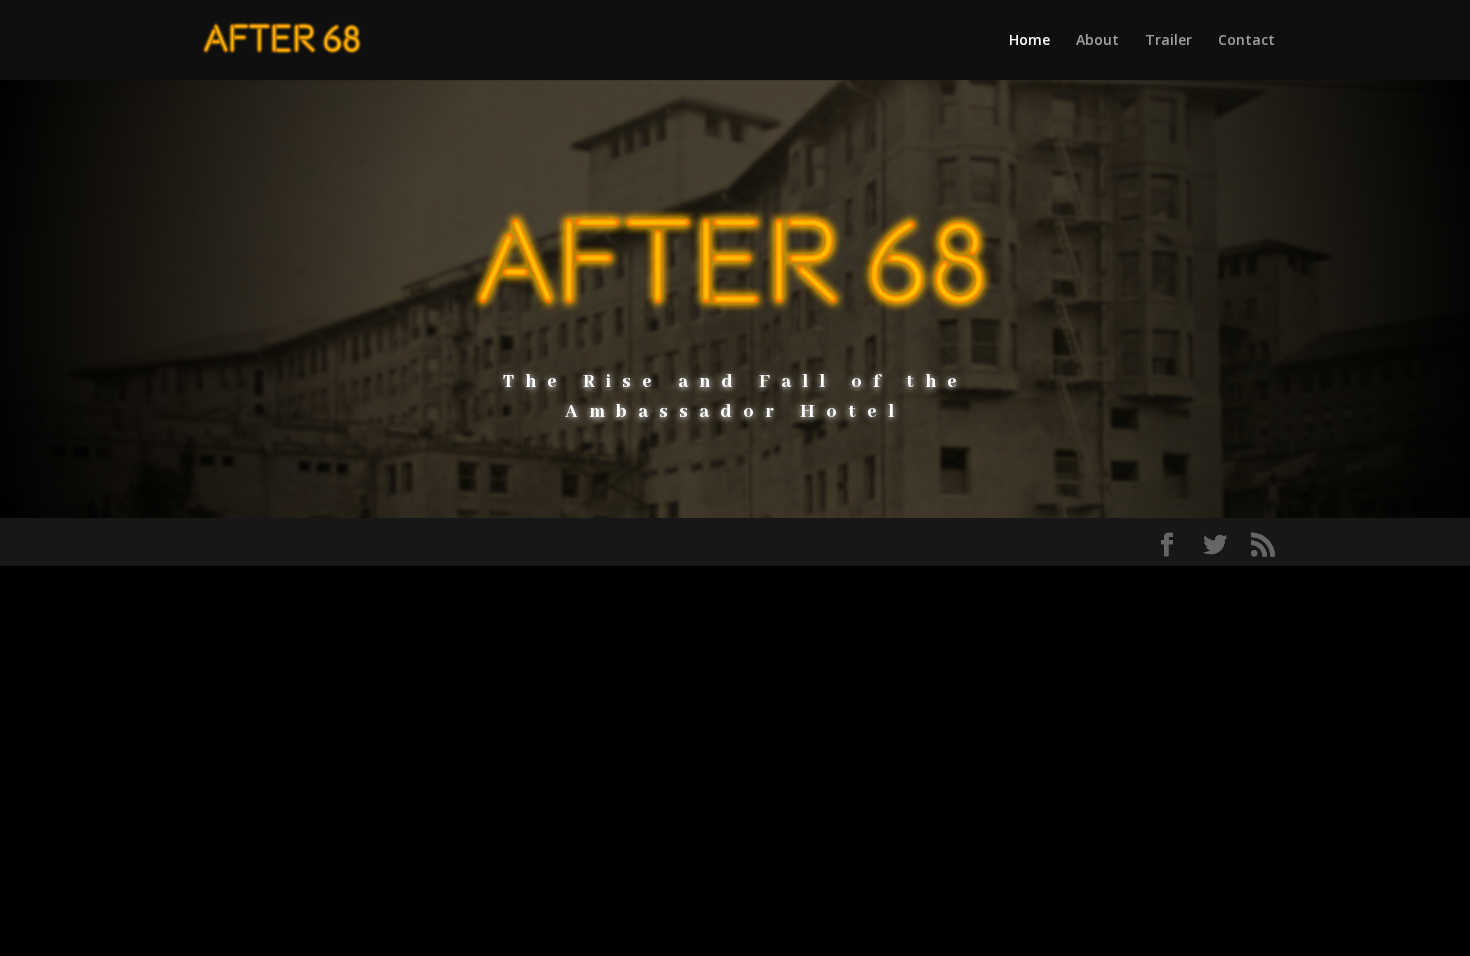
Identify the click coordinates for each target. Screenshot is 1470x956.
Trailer (1168, 41)
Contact (1246, 41)
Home (1029, 41)
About (1097, 41)
